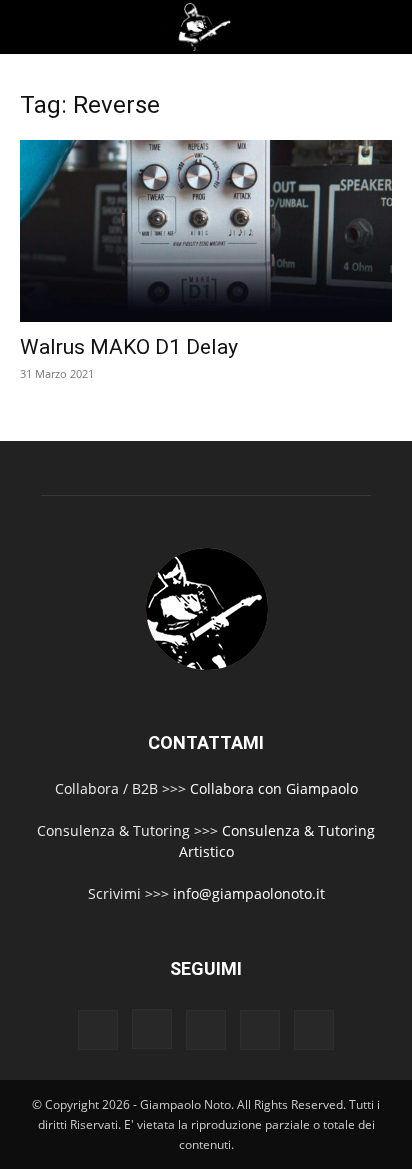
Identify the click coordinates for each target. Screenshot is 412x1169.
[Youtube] (314, 1030)
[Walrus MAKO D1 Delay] (206, 231)
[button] (32, 27)
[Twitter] (260, 1030)
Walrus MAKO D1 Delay (129, 347)
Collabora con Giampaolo (274, 788)
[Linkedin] (206, 1030)
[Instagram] (152, 1029)
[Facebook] (98, 1030)
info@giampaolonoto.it (249, 893)
